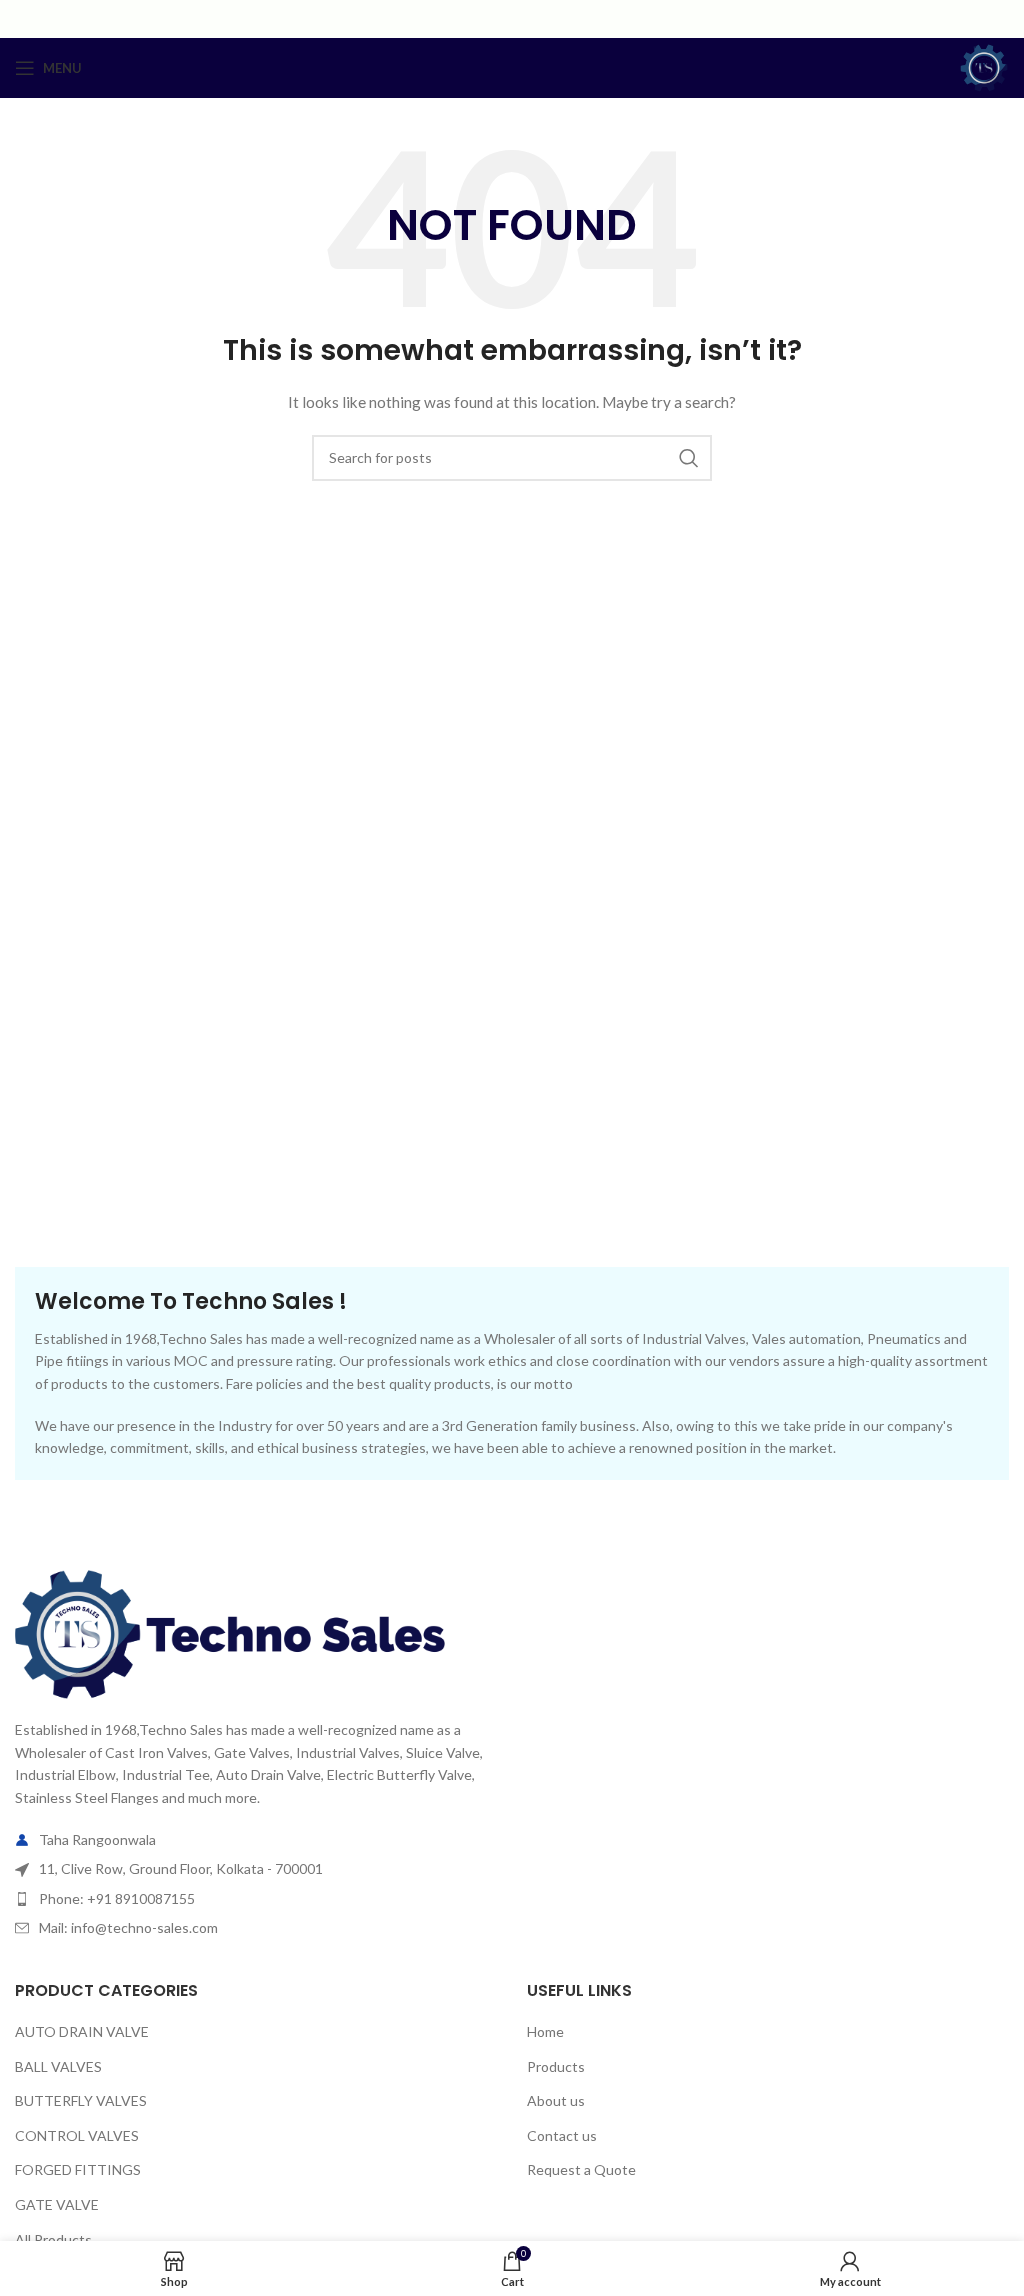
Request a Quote (581, 2169)
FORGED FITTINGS (78, 2169)
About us (556, 2100)
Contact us (562, 2135)
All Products (53, 2239)
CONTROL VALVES (77, 2135)
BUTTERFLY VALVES (81, 2100)
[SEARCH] (689, 458)
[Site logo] (984, 66)
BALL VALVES (58, 2066)
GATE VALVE (57, 2204)
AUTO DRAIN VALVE (82, 2031)
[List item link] (256, 1899)
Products (556, 2066)
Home (545, 2031)
